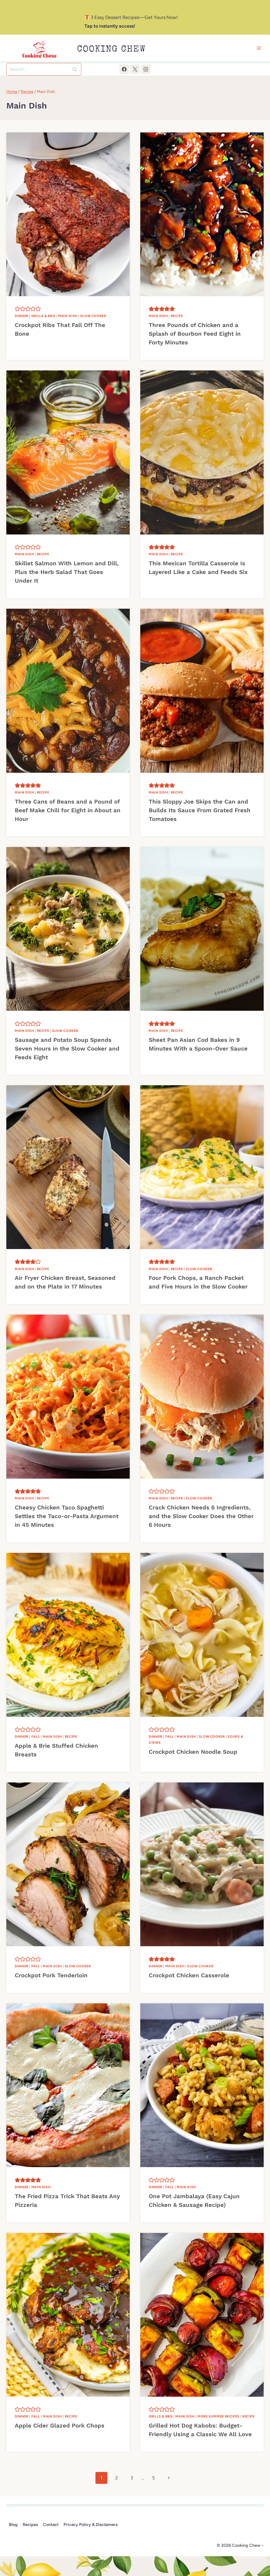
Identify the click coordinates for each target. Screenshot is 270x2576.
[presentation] (68, 214)
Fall (36, 1737)
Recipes (30, 2525)
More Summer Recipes (218, 2416)
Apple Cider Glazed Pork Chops (60, 2426)
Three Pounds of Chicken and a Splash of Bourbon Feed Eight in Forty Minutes (195, 334)
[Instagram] (146, 69)
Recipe (177, 316)
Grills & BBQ (43, 316)
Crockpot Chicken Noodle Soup (193, 1752)
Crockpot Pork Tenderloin (51, 1975)
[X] (135, 69)
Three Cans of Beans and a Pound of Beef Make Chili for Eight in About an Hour (68, 810)
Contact (51, 2525)
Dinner (22, 316)
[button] (17, 309)
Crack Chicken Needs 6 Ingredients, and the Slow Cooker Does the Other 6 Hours (201, 1516)
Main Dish (68, 316)
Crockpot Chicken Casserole (189, 1975)
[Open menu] (259, 48)
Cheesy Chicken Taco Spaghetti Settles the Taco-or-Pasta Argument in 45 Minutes (67, 1516)
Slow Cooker (93, 316)
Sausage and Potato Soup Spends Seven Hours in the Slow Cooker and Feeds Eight (67, 1049)
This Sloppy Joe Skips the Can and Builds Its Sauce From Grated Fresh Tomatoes (200, 810)
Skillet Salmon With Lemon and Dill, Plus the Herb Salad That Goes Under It (67, 572)
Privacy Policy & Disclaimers (91, 2525)
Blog (13, 2525)
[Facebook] (124, 69)
